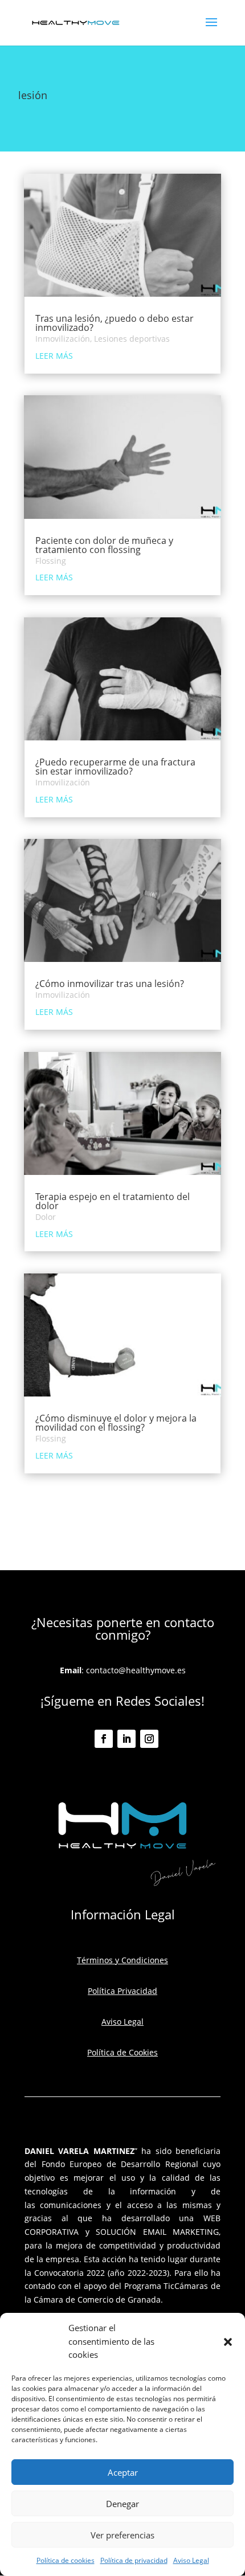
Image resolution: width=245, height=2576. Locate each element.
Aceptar (123, 2472)
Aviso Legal (191, 2560)
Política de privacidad (134, 2560)
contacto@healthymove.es (136, 1670)
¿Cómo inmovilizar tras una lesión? (110, 984)
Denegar (122, 2504)
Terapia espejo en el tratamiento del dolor (113, 1201)
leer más (54, 356)
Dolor (46, 1217)
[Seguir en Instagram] (149, 1739)
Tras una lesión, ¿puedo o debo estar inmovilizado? (115, 323)
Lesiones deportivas (132, 339)
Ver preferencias (122, 2535)
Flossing (51, 561)
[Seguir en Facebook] (104, 1739)
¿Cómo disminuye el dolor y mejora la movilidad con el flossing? (116, 1423)
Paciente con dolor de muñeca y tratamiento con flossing (104, 545)
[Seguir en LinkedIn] (126, 1739)
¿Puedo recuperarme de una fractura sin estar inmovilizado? (115, 767)
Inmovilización (63, 339)
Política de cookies (66, 2560)
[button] (228, 2342)
